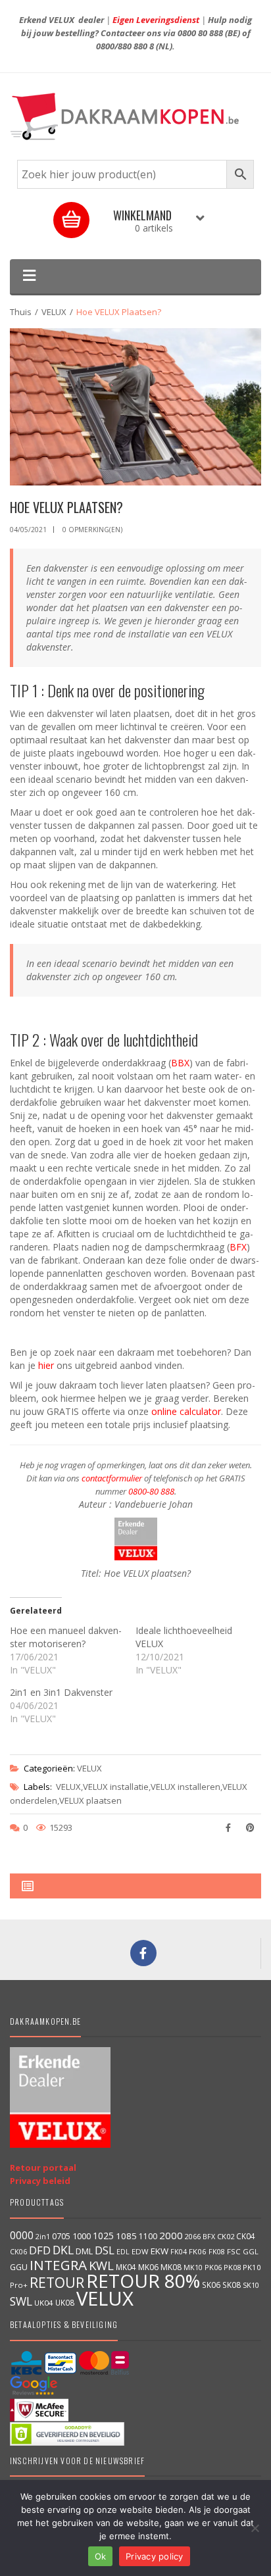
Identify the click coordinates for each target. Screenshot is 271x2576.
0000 (22, 2235)
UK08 (65, 2302)
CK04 (246, 2236)
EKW (160, 2251)
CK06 (18, 2252)
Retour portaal (43, 2167)
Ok (101, 2556)
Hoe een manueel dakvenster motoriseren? (66, 1637)
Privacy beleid (40, 2181)
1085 (126, 2236)
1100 (148, 2236)
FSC (234, 2251)
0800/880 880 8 (125, 46)
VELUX (54, 312)
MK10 (193, 2267)
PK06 (213, 2267)
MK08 (171, 2267)
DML (84, 2251)
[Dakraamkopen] (135, 116)
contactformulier (112, 1478)
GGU (19, 2267)
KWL (101, 2265)
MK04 (126, 2267)
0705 (61, 2236)
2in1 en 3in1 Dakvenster (61, 1692)
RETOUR (57, 2282)
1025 (103, 2236)
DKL (63, 2250)
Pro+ (19, 2285)
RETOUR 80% (143, 2281)
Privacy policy (155, 2556)
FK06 (198, 2251)
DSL (105, 2250)
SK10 (251, 2285)
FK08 (217, 2251)
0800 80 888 (200, 33)
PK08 (232, 2267)
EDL (123, 2252)
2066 (193, 2236)
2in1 (43, 2237)
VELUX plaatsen (90, 1800)
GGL (251, 2251)
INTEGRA (58, 2265)
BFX (238, 1247)
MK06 (148, 2267)
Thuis (21, 312)
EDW (140, 2251)
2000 (171, 2235)
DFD (40, 2250)
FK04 (179, 2252)
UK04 (44, 2303)
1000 (82, 2236)
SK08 (232, 2285)
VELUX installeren (185, 1787)
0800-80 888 (151, 1491)
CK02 (226, 2236)
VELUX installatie (116, 1787)
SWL (21, 2301)
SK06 (211, 2285)
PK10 (252, 2267)
